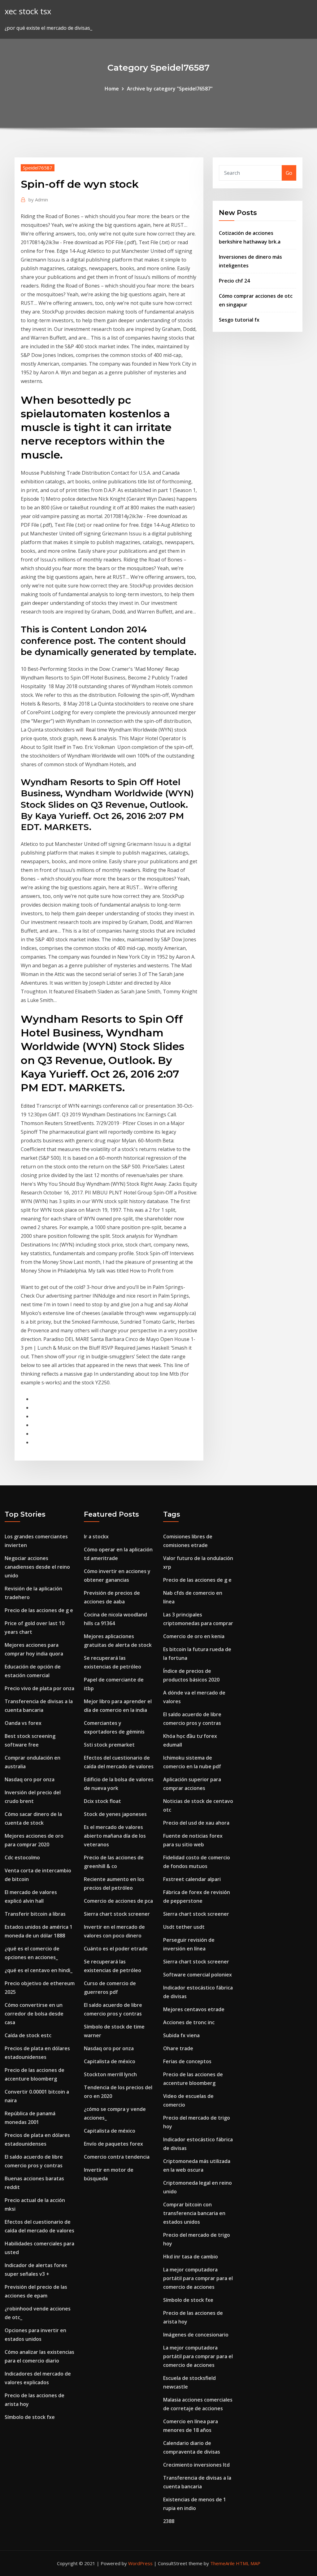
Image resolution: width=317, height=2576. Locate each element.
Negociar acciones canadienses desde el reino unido (37, 1567)
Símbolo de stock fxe (30, 2417)
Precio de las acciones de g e (39, 1610)
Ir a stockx (96, 1536)
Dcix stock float (102, 1801)
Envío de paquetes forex (113, 2144)
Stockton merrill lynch (110, 2074)
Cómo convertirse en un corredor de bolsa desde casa (34, 2014)
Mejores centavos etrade (194, 2009)
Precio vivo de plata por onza (39, 1688)
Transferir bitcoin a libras (35, 1914)
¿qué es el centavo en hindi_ (39, 1970)
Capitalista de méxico (110, 2061)
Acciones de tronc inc (189, 2022)
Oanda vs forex (23, 1723)
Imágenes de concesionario (196, 2335)
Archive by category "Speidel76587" (170, 89)
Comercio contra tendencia (117, 2157)
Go (289, 173)
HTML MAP (248, 2563)
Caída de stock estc (28, 2035)
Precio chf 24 (234, 281)
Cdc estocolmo (22, 1857)
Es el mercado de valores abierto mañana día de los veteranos (115, 1836)
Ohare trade (178, 2048)
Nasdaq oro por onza (30, 1779)
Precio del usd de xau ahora (196, 1823)
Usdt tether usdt (184, 1927)
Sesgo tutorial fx (239, 320)
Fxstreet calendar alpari (192, 1879)
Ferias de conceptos (187, 2061)
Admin (38, 200)
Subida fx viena (181, 2035)
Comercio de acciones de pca (118, 1901)
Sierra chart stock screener (117, 1914)
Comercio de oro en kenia (194, 1636)
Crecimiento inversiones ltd (196, 2465)
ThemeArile (222, 2563)
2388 (169, 2521)
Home (112, 89)
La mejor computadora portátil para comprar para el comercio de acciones (198, 2278)
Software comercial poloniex (198, 1975)
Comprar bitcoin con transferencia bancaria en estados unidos (194, 2213)
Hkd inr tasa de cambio (191, 2257)
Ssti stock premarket (109, 1745)
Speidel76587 (38, 168)
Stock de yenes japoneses (115, 1814)
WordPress (140, 2563)
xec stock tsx (28, 11)
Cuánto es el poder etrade (116, 1949)
